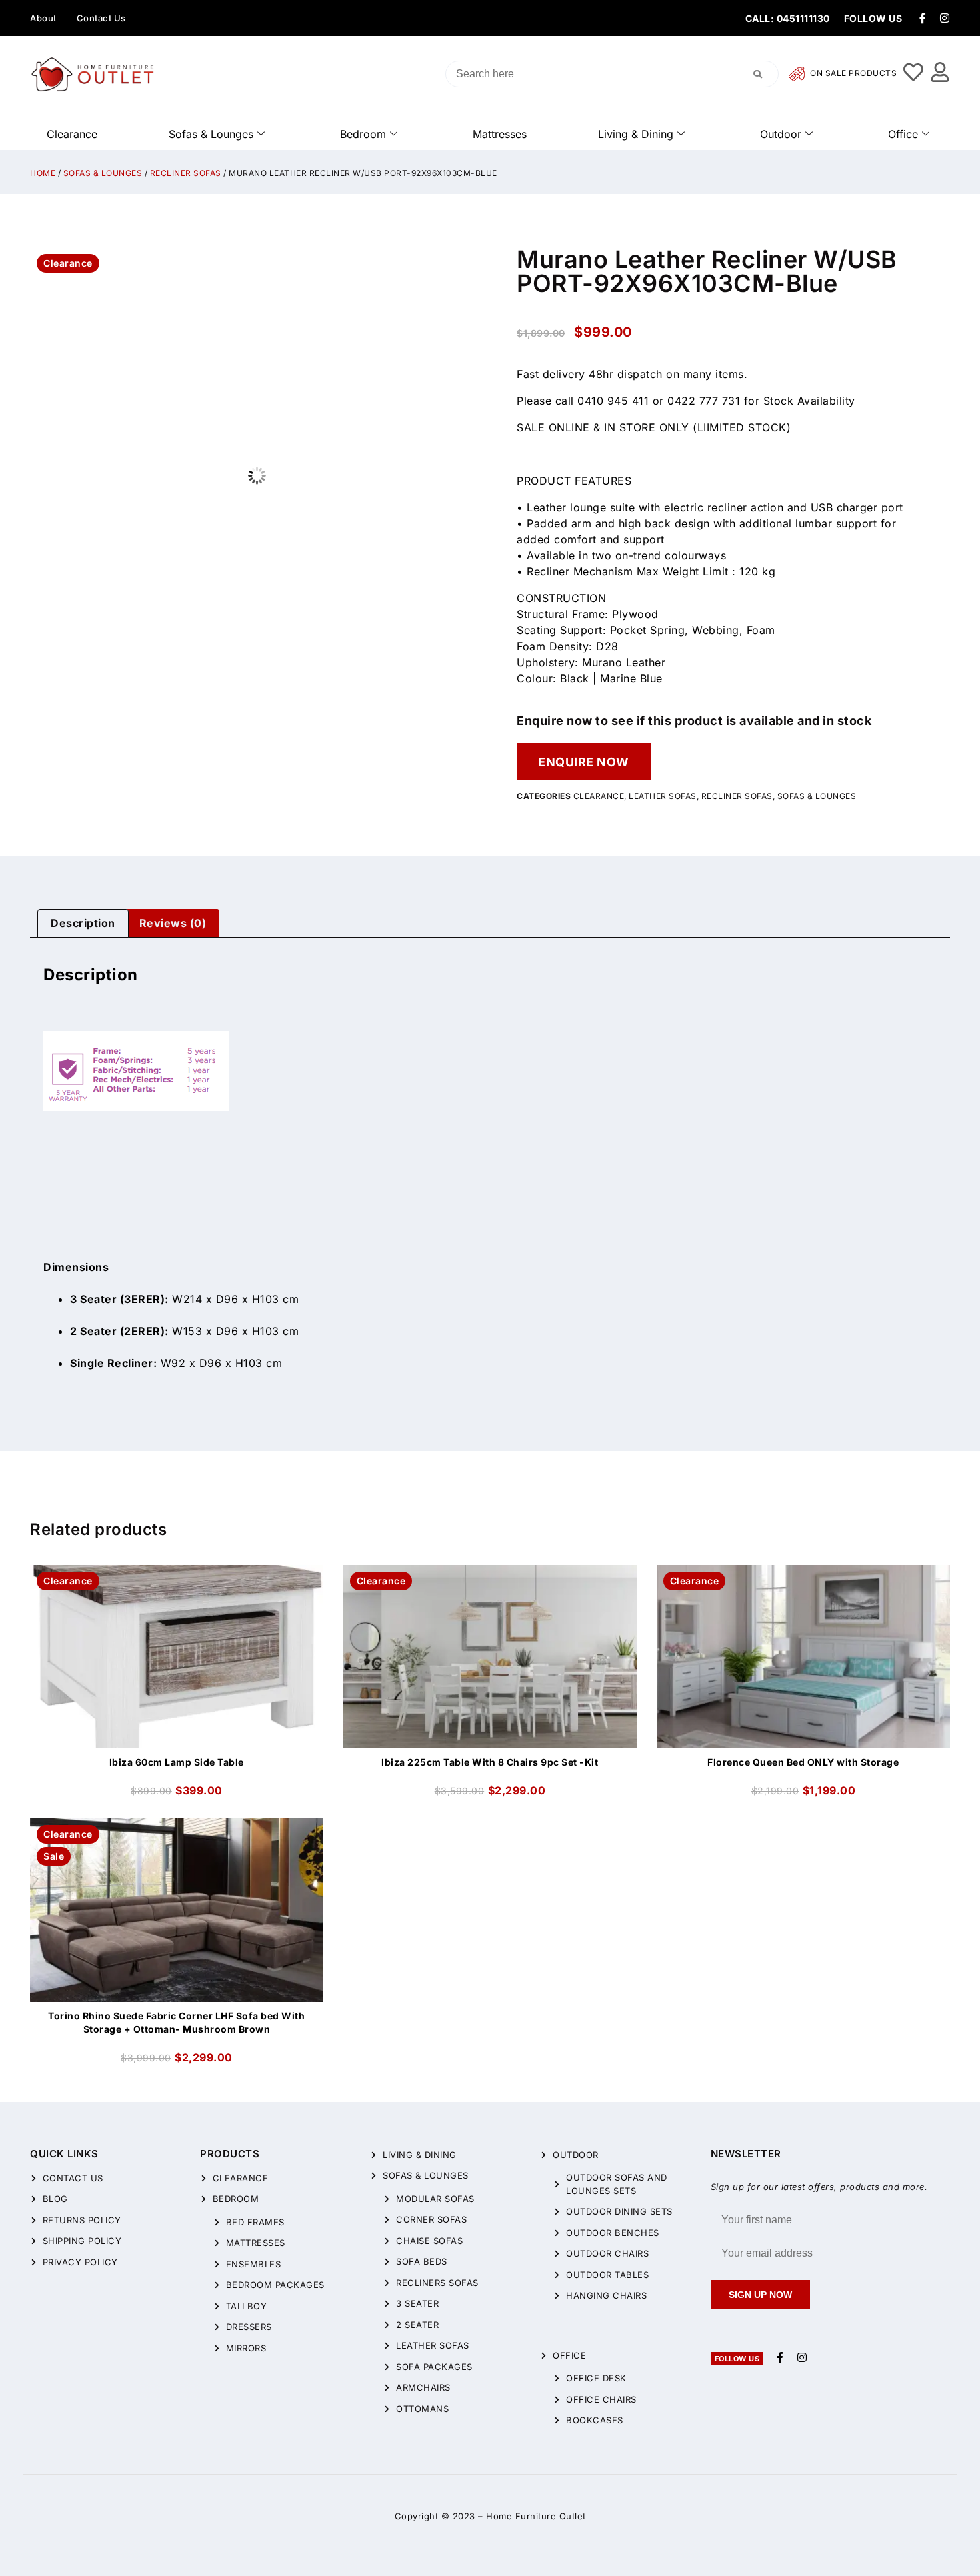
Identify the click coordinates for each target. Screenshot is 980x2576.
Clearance (72, 134)
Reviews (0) (173, 923)
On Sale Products (853, 74)
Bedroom (363, 134)
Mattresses (500, 134)
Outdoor (781, 134)
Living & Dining (636, 134)
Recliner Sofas (186, 173)
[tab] (83, 924)
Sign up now (760, 2295)
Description (83, 923)
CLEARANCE (599, 796)
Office (903, 134)
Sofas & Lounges (211, 134)
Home (43, 173)
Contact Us (101, 18)
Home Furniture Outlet (536, 2516)
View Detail (177, 1576)
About (43, 18)
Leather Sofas (663, 796)
